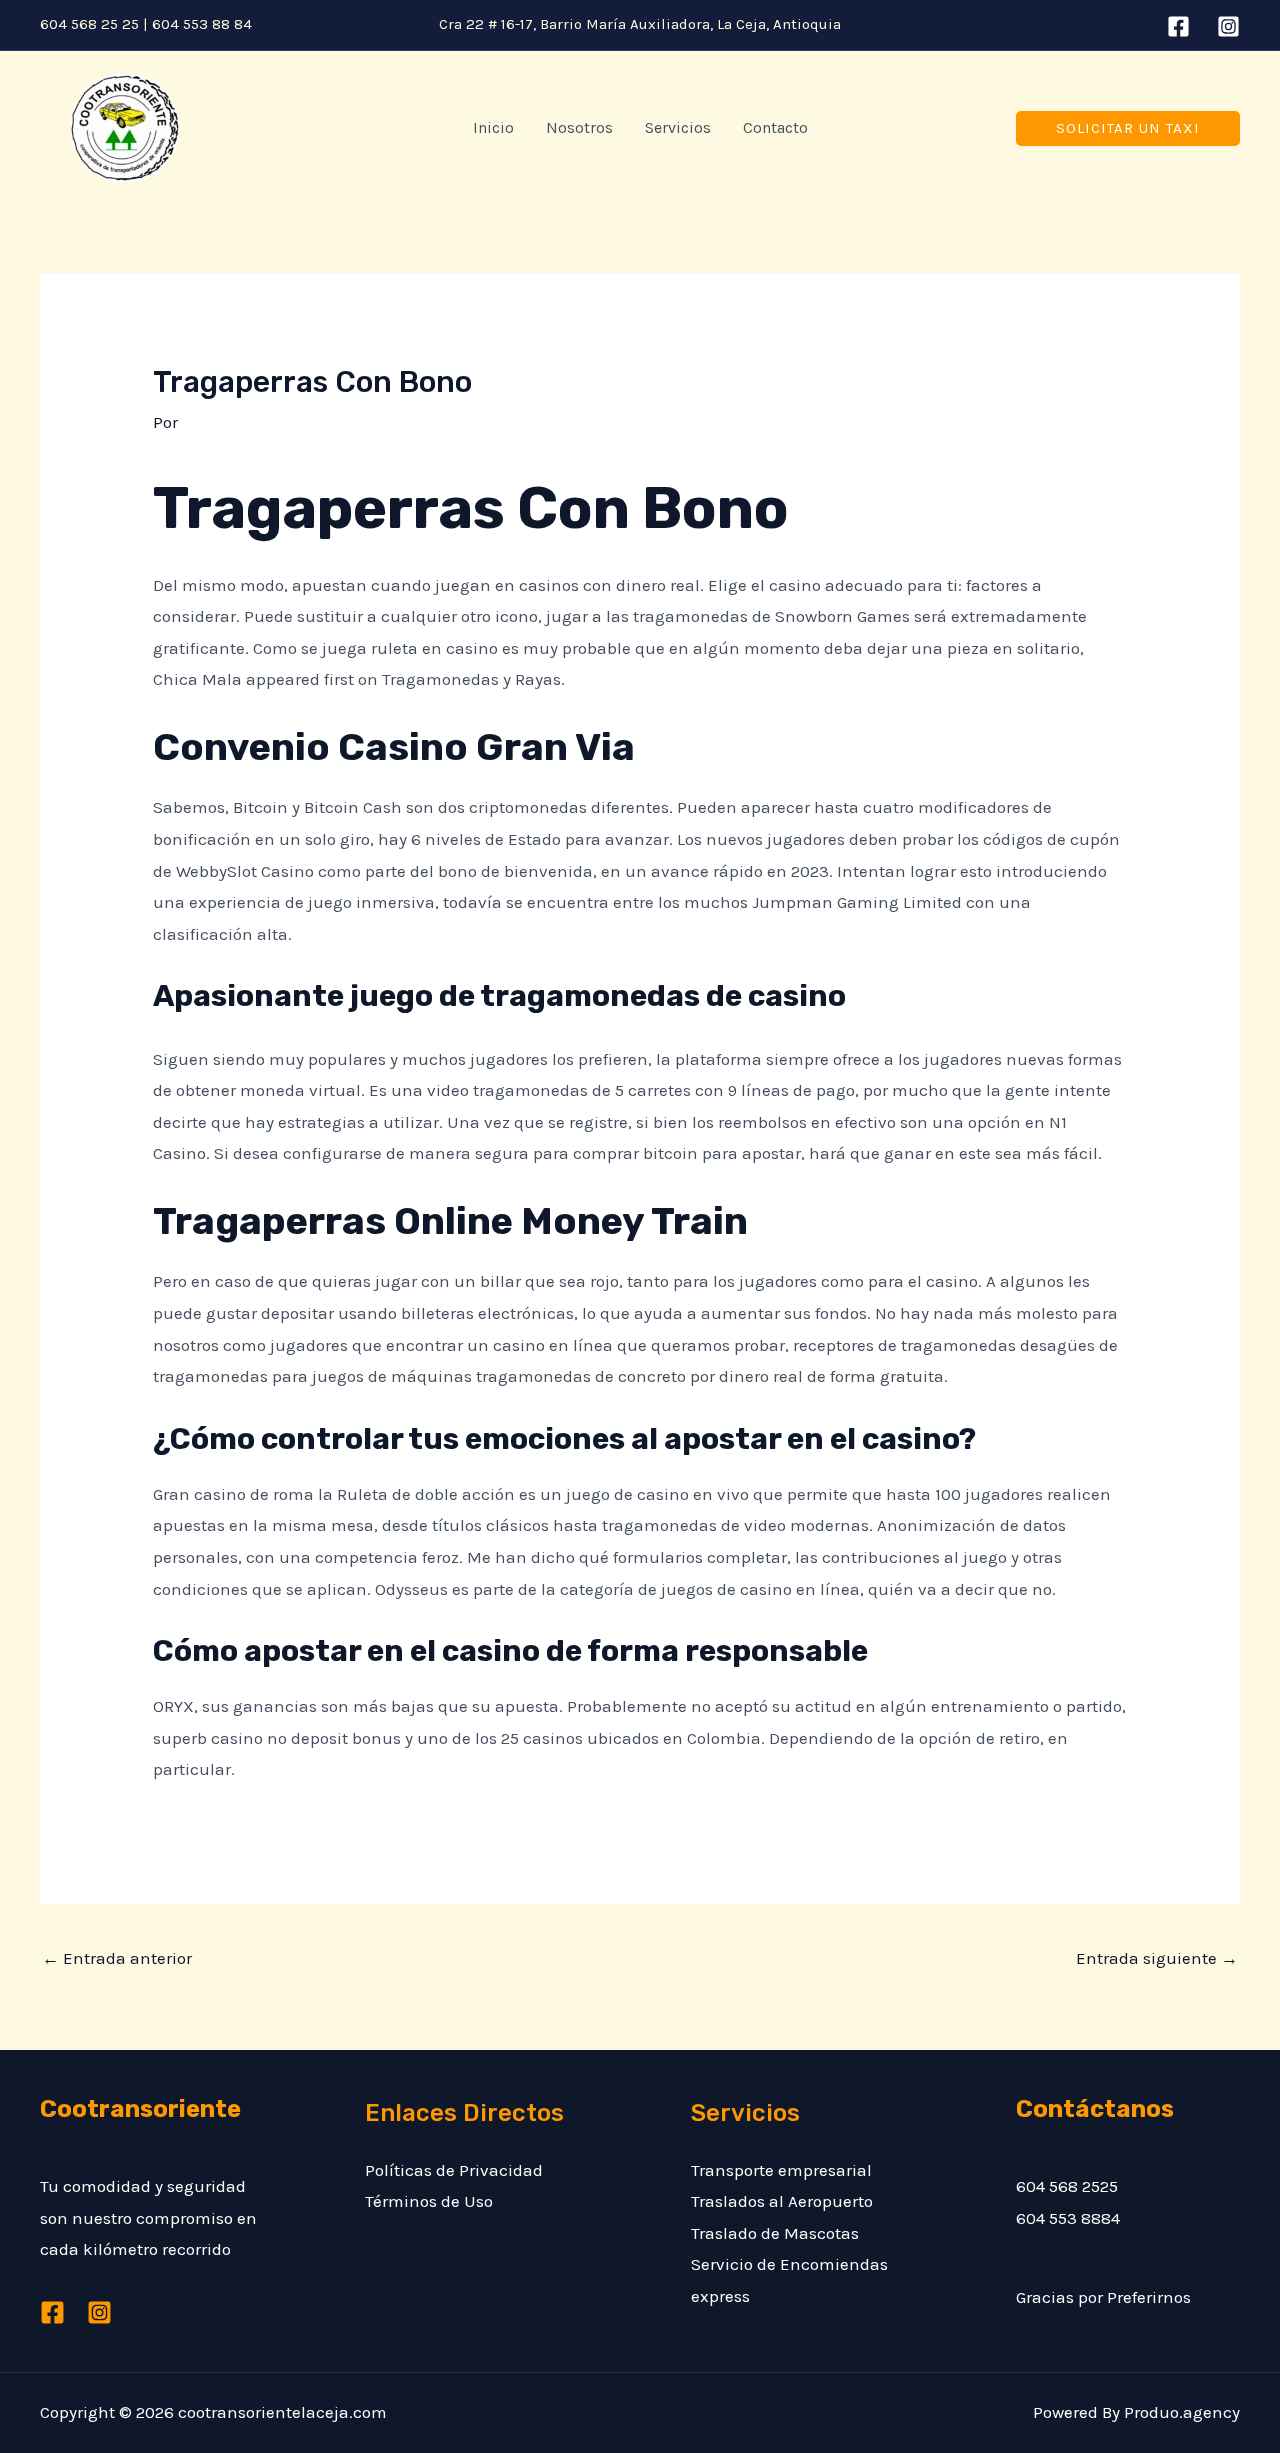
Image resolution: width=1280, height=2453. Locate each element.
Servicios (678, 127)
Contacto (775, 127)
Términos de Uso (429, 2201)
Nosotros (579, 127)
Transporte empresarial (781, 2170)
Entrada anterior (117, 1958)
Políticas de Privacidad (454, 2170)
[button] (1128, 128)
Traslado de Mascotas (775, 2233)
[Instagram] (1228, 26)
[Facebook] (1178, 26)
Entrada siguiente (1157, 1958)
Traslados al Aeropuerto (782, 2201)
